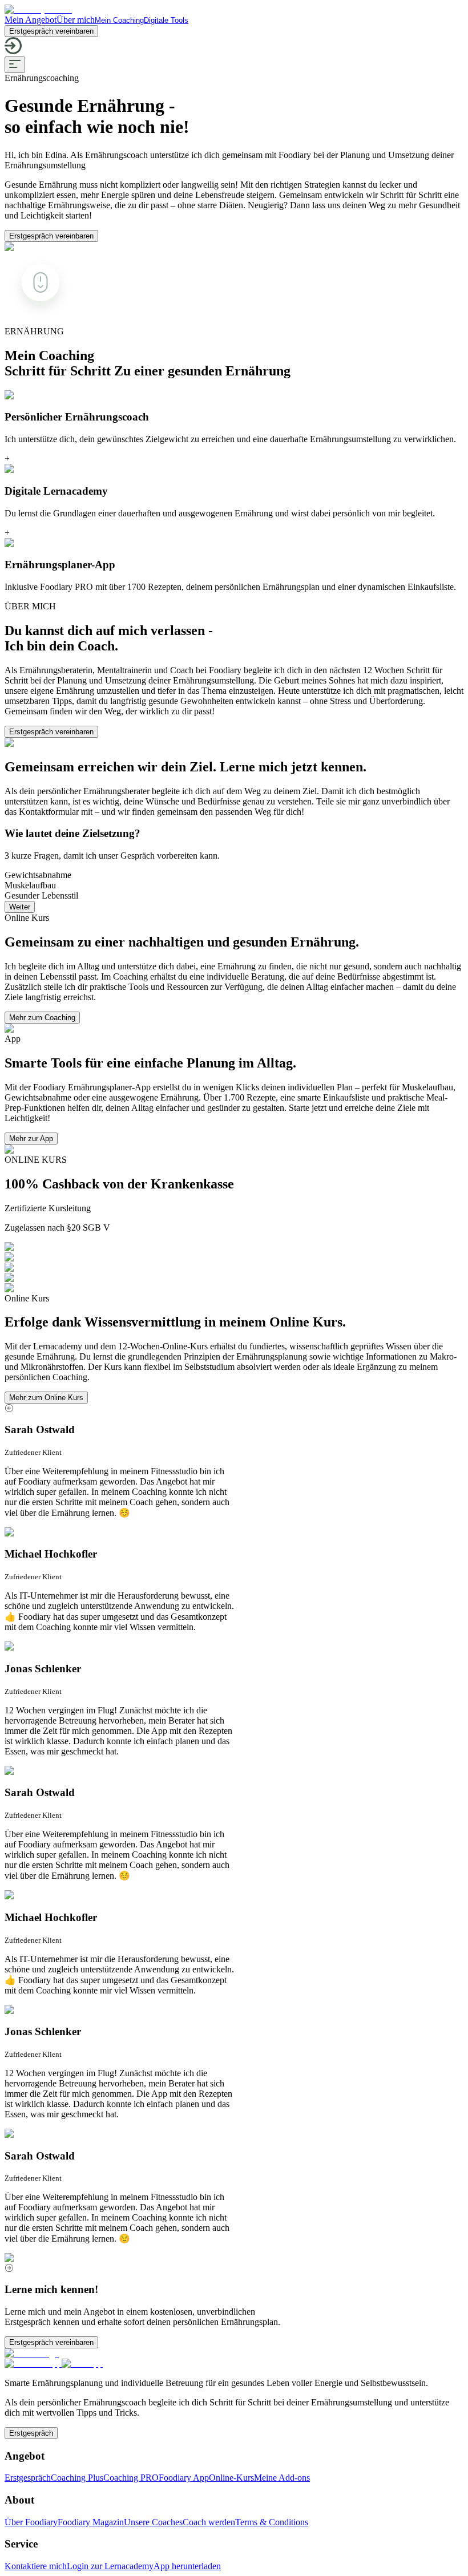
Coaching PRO (131, 2478)
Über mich (76, 20)
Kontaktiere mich (36, 2566)
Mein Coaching (119, 20)
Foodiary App (184, 2478)
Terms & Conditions (272, 2522)
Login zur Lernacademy (110, 2566)
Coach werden (209, 2522)
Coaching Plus (77, 2478)
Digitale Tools (166, 20)
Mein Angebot (31, 20)
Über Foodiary (31, 2522)
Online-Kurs (231, 2478)
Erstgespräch (31, 2433)
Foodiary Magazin (91, 2522)
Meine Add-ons (282, 2478)
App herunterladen (187, 2566)
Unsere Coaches (153, 2522)
